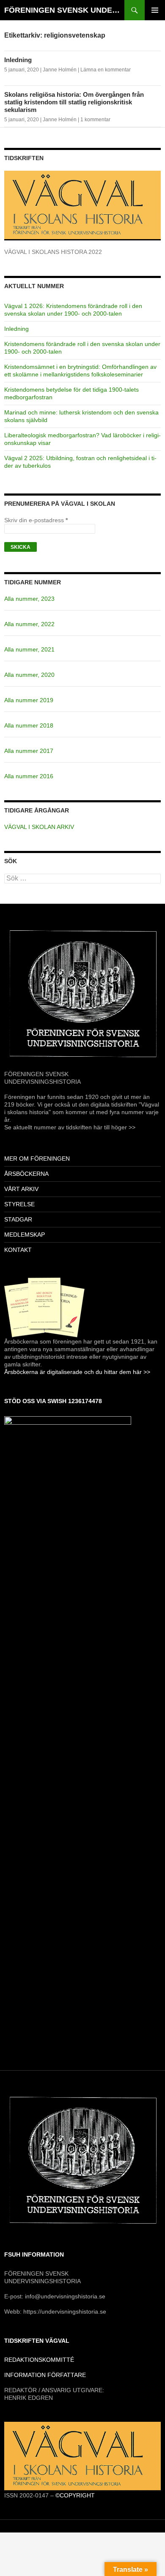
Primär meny (155, 10)
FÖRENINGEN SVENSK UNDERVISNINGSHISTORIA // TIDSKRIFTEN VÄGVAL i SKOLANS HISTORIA (64, 10)
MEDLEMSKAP (25, 1235)
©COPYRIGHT (75, 2495)
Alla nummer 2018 (29, 725)
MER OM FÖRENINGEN (37, 1159)
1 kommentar (95, 120)
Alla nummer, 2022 (29, 624)
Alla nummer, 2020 (29, 675)
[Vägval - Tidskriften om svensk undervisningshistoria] (82, 205)
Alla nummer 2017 (29, 751)
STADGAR (18, 1219)
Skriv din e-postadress (36, 520)
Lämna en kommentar (106, 70)
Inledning (18, 60)
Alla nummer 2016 (29, 776)
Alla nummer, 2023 (29, 599)
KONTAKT (18, 1250)
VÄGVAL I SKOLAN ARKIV (39, 827)
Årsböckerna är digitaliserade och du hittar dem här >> (77, 1372)
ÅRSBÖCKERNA (26, 1174)
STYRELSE (19, 1204)
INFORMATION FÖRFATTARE (45, 2375)
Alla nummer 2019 (29, 700)
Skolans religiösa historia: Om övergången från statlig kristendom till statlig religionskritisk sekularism (74, 102)
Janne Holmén (60, 70)
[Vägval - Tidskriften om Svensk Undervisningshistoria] (82, 2456)
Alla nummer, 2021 (29, 649)
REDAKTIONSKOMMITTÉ (39, 2360)
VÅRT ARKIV (21, 1189)
